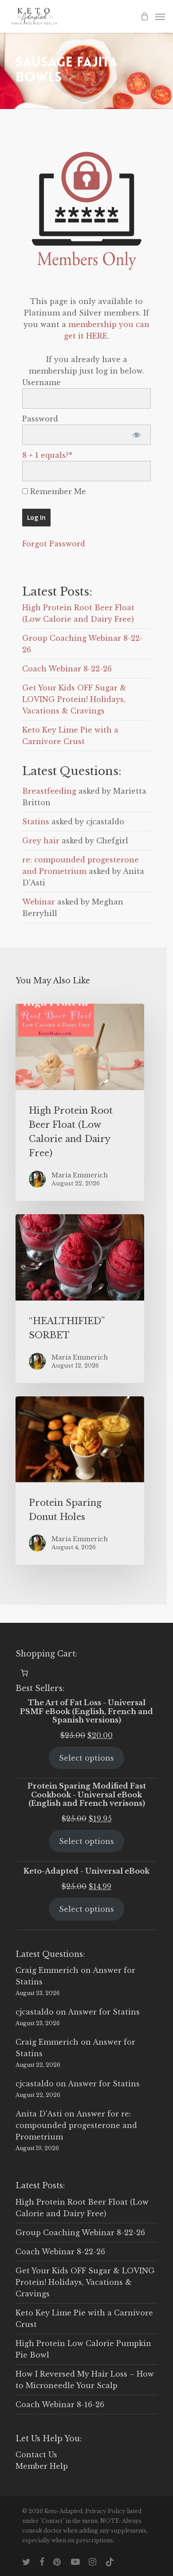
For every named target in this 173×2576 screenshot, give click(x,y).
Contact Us (36, 2455)
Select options (86, 1758)
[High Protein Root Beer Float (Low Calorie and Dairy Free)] (80, 1102)
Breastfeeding (49, 791)
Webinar (39, 902)
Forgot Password (54, 544)
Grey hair (41, 841)
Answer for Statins (104, 2012)
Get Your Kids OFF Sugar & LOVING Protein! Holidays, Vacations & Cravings (74, 699)
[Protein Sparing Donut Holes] (80, 1481)
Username (41, 382)
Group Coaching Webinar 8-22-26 (80, 2233)
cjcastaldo (35, 2012)
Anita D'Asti (39, 2114)
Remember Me (57, 491)
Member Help (42, 2466)
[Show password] (136, 435)
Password (40, 419)
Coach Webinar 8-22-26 (67, 669)
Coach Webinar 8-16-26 (60, 2405)
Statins (36, 822)
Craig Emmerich (47, 1970)
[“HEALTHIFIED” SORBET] (80, 1299)
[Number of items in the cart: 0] (24, 1673)
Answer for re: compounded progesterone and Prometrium (76, 2125)
